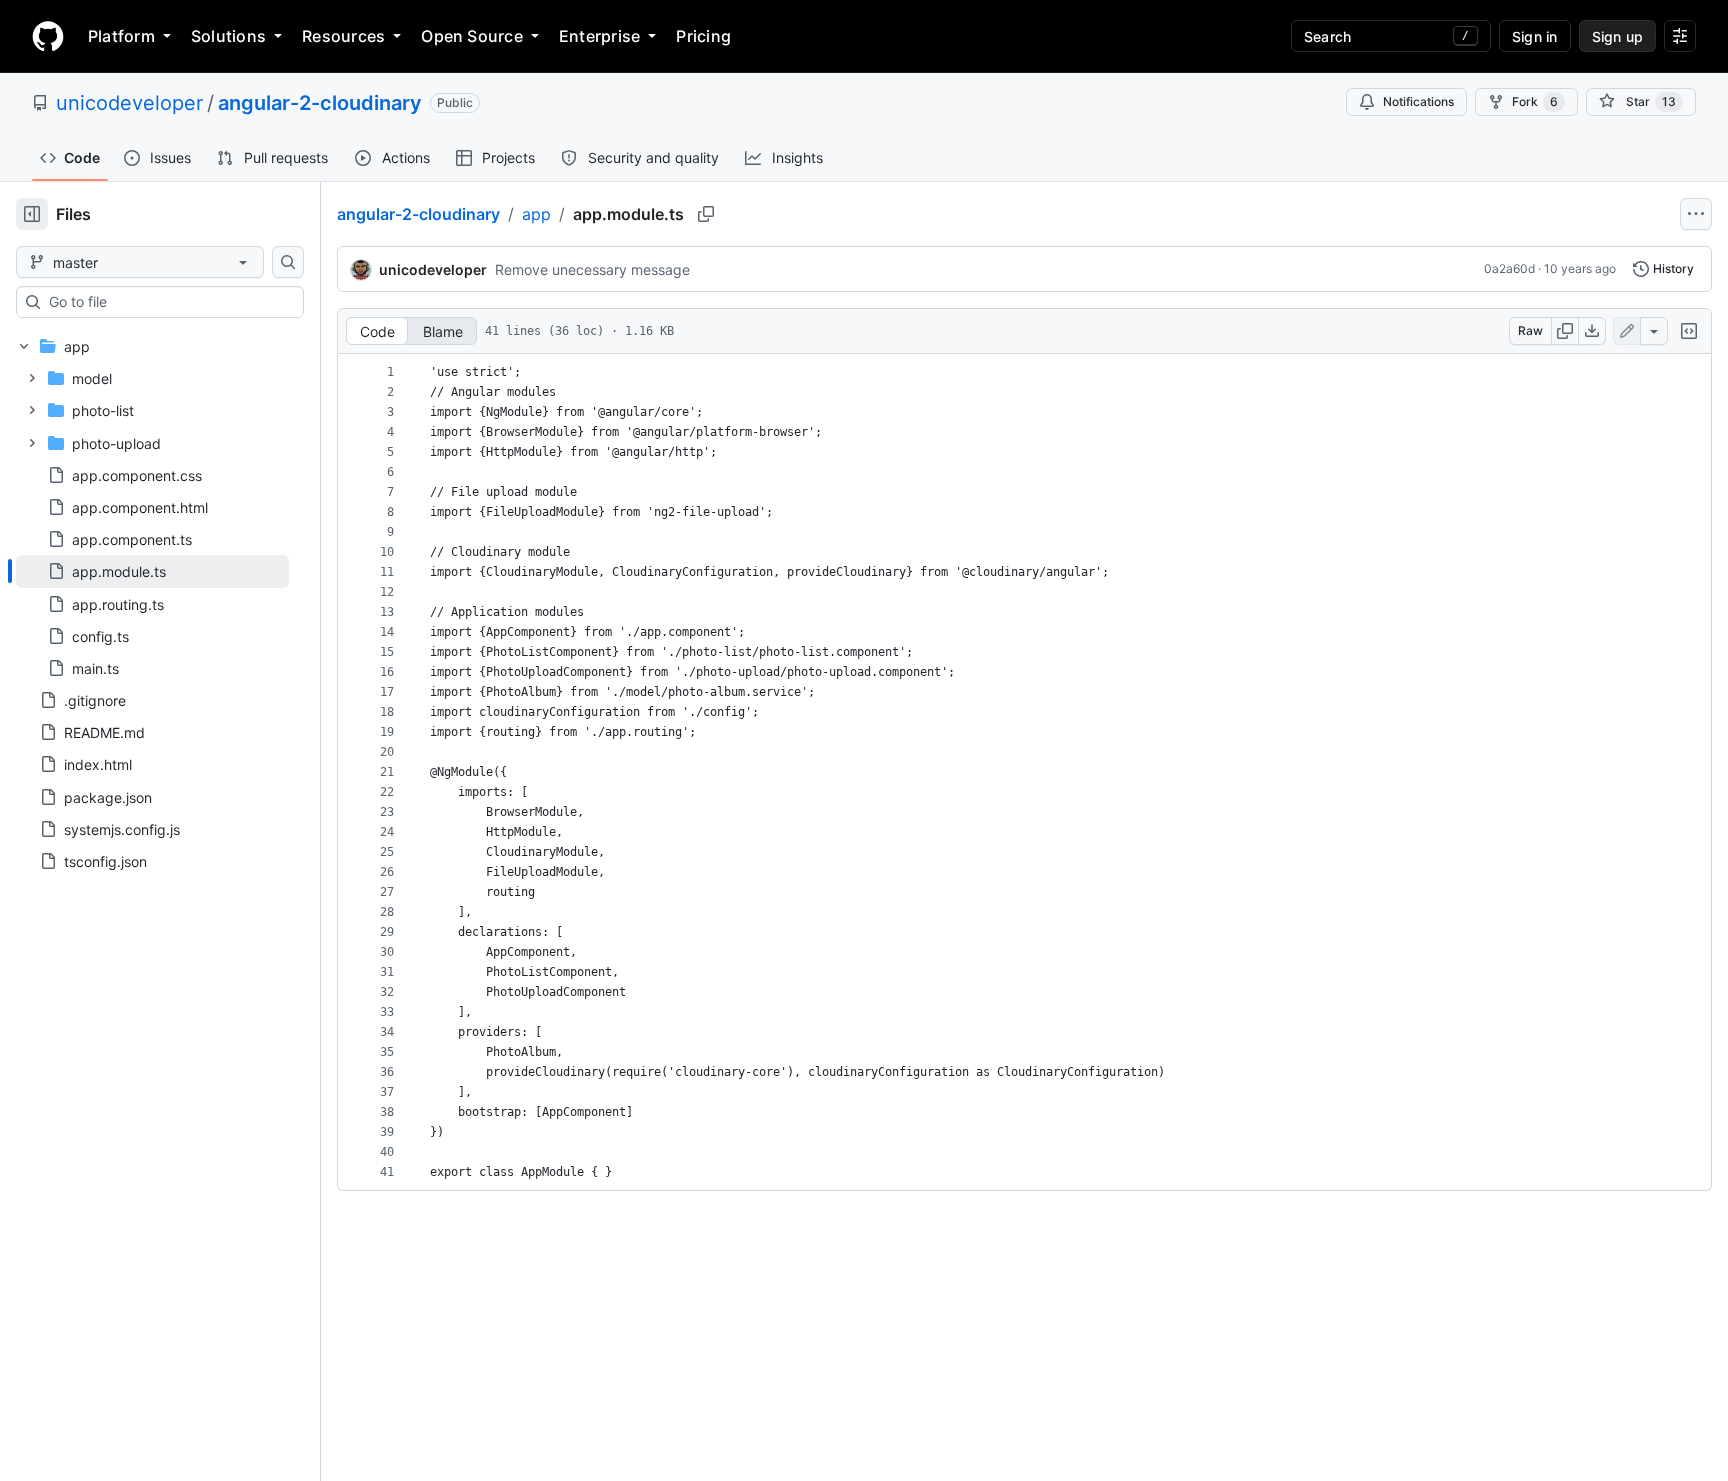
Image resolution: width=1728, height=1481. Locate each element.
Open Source (472, 36)
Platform (121, 36)
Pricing (703, 36)
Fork (1535, 101)
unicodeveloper (129, 103)
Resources (343, 36)
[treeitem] (152, 571)
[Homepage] (48, 36)
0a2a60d (1509, 268)
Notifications (1418, 101)
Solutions (228, 36)
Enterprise (599, 36)
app (536, 214)
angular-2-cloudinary (320, 103)
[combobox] (168, 302)
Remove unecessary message (592, 269)
